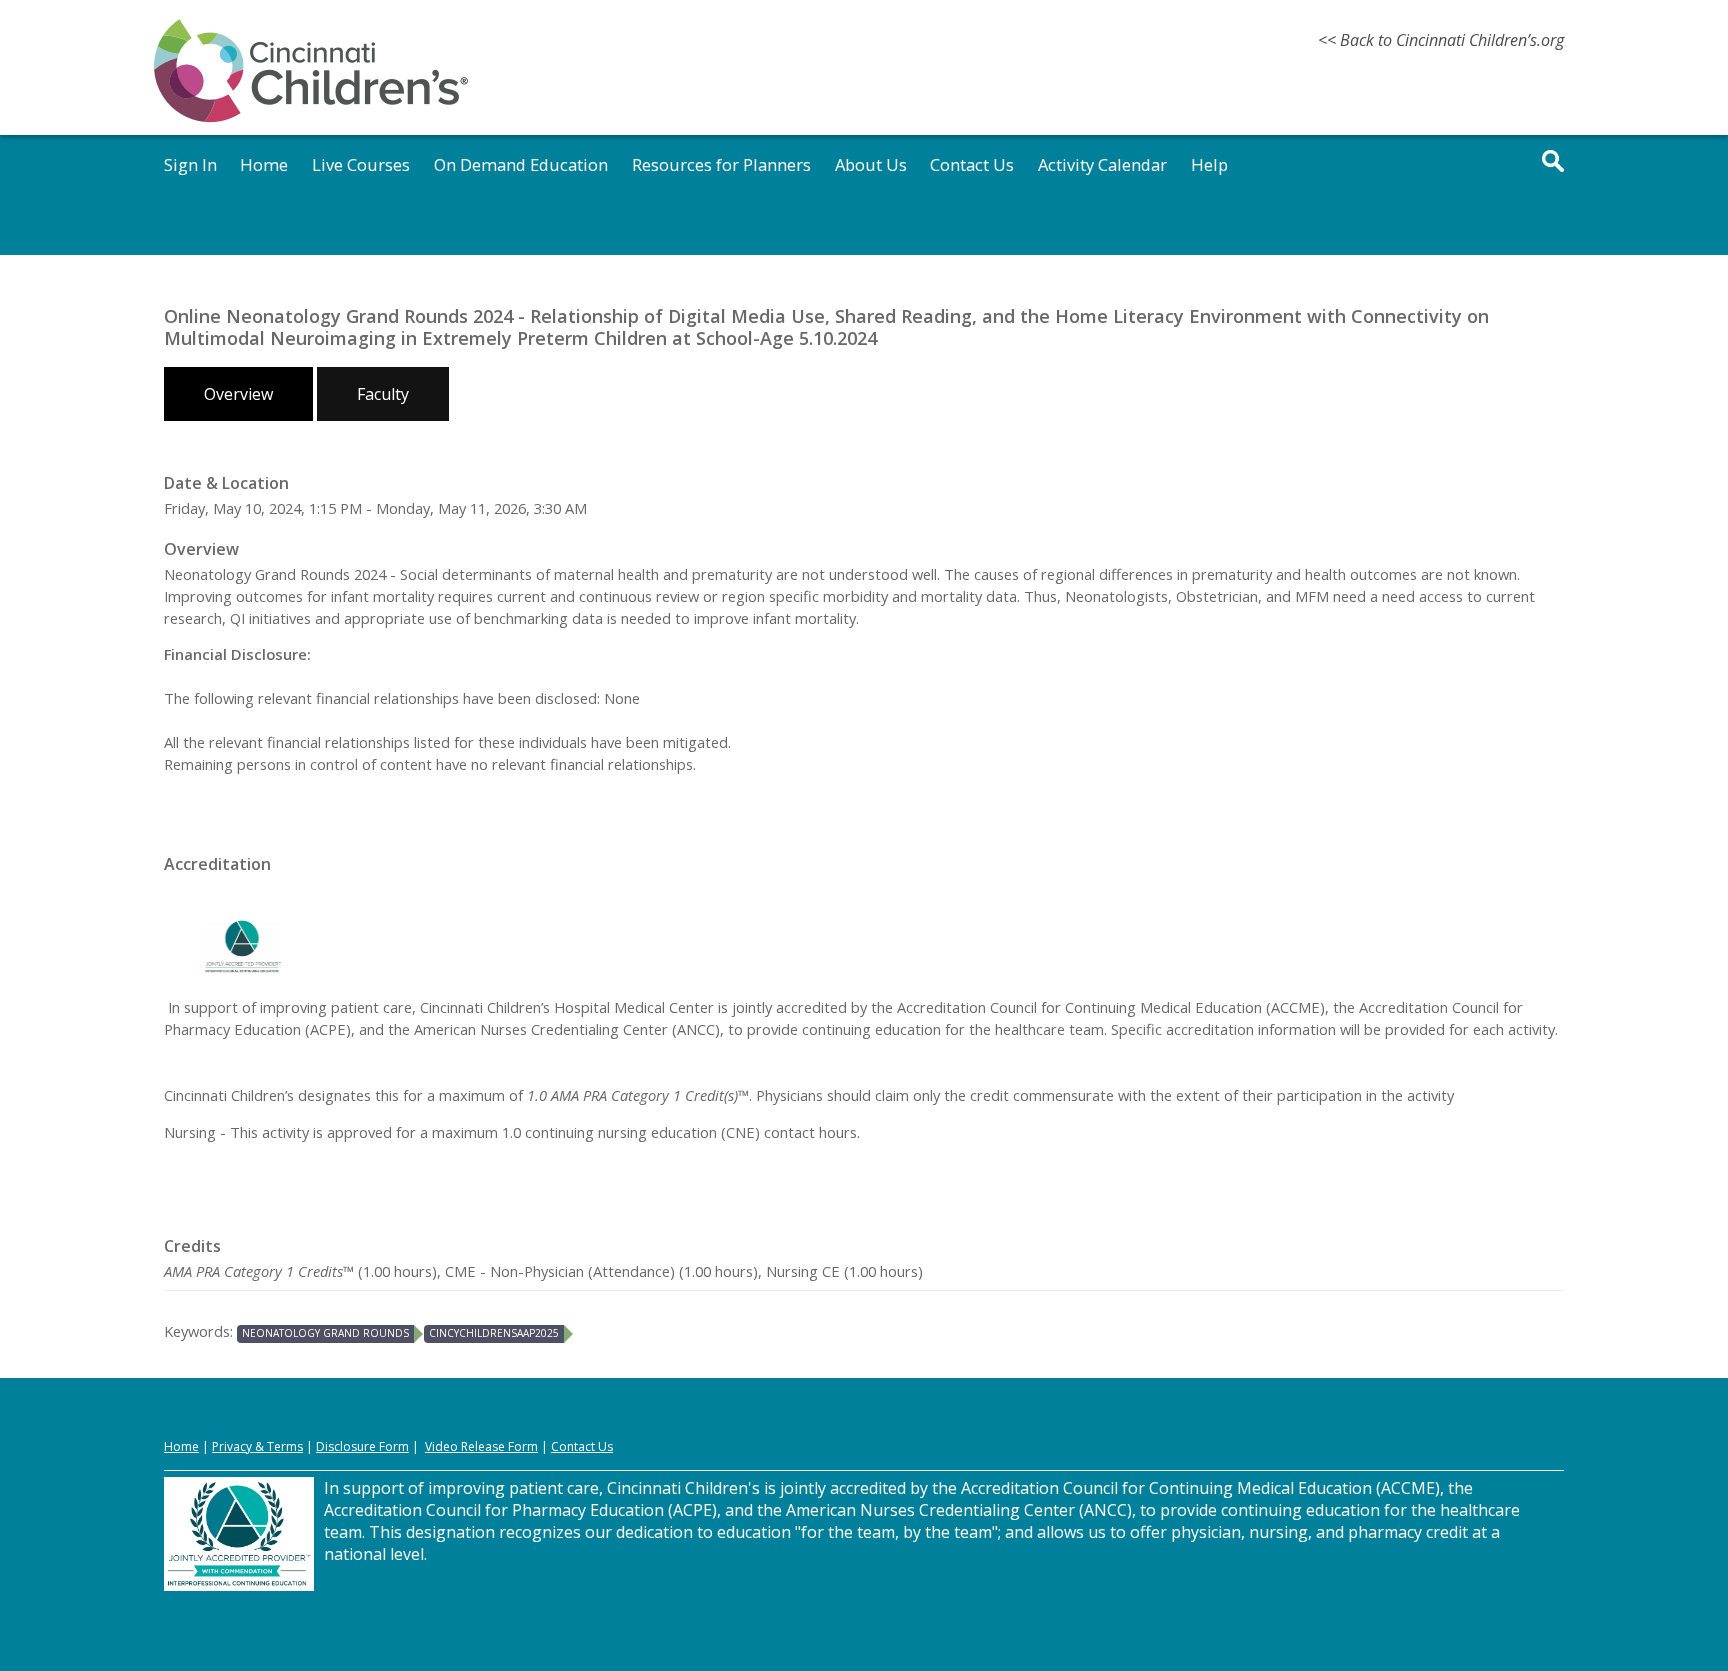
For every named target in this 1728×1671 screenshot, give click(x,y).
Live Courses (361, 164)
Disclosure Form (362, 1446)
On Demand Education (521, 164)
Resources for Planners (721, 164)
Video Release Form (481, 1446)
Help (1209, 164)
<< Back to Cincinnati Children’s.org (1441, 40)
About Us (871, 164)
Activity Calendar (1102, 164)
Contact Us (972, 164)
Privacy (232, 1446)
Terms (285, 1446)
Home (264, 164)
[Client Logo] (311, 119)
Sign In (190, 164)
